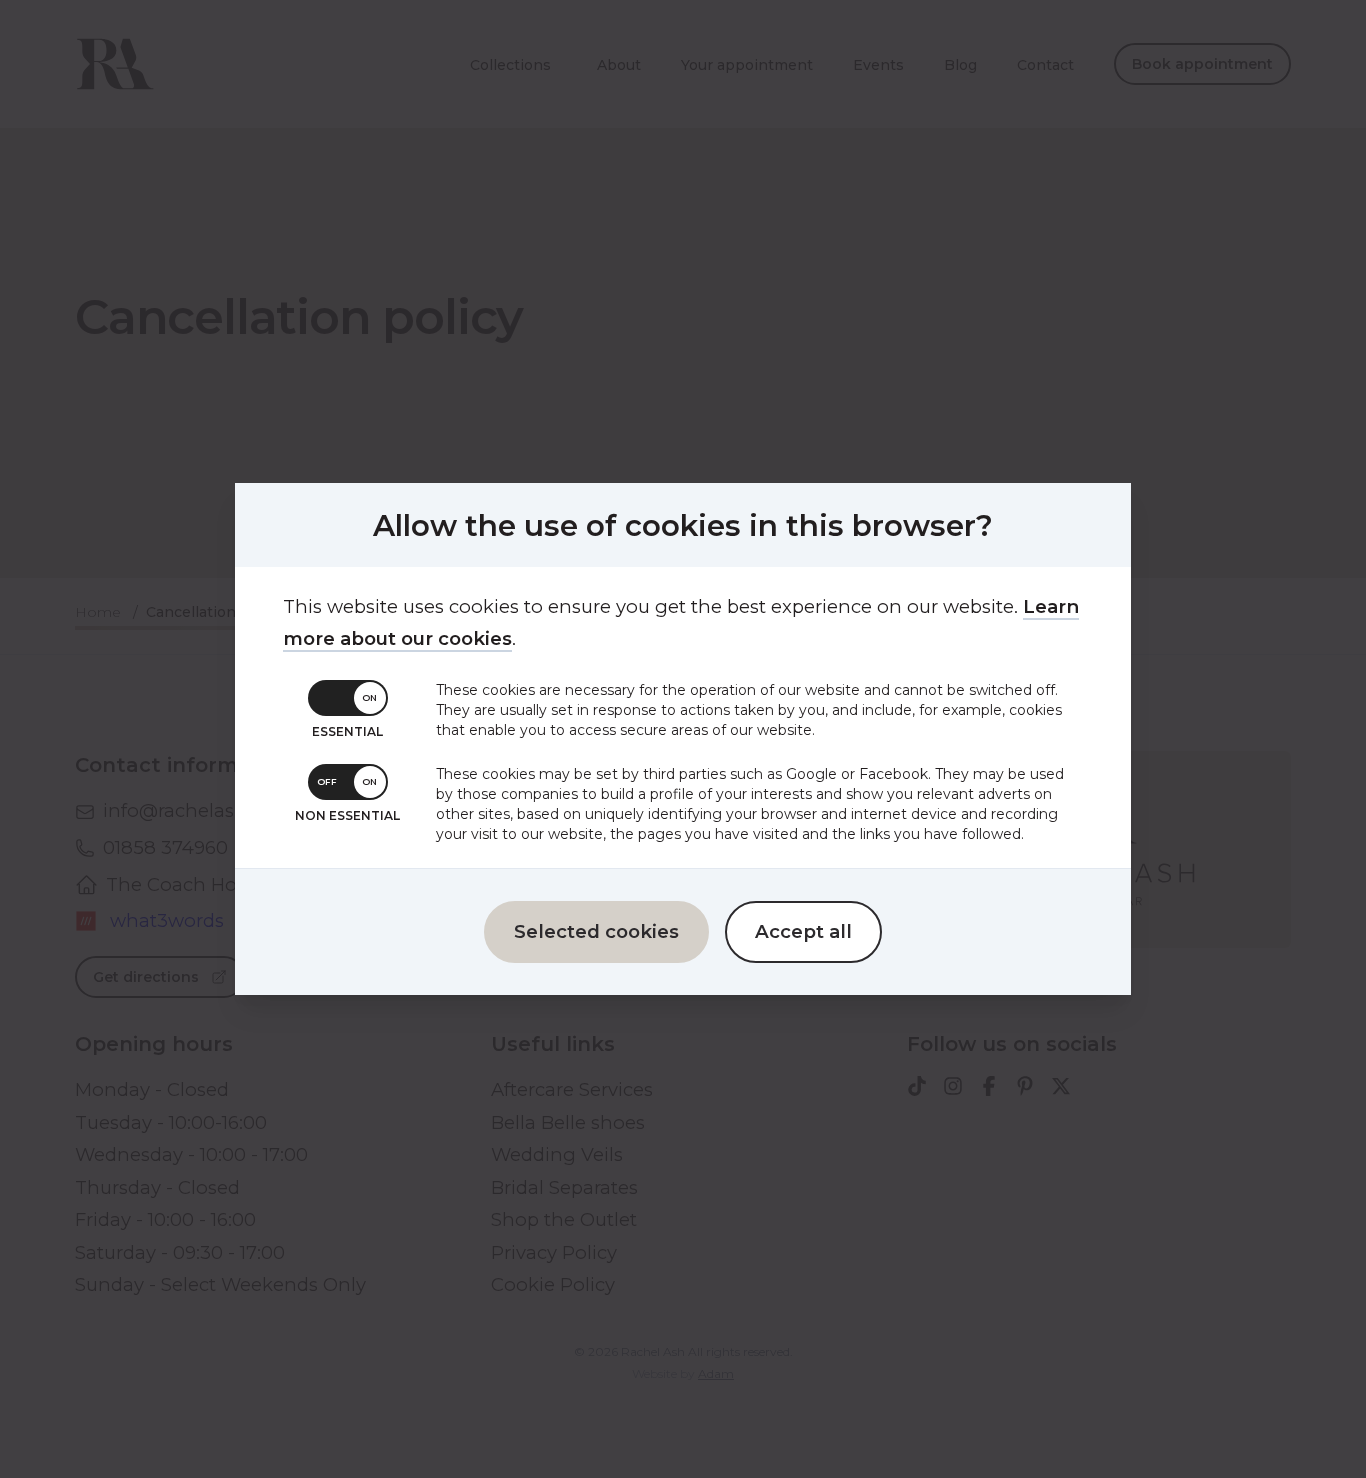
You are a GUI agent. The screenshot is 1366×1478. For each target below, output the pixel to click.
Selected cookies (596, 931)
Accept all (803, 931)
